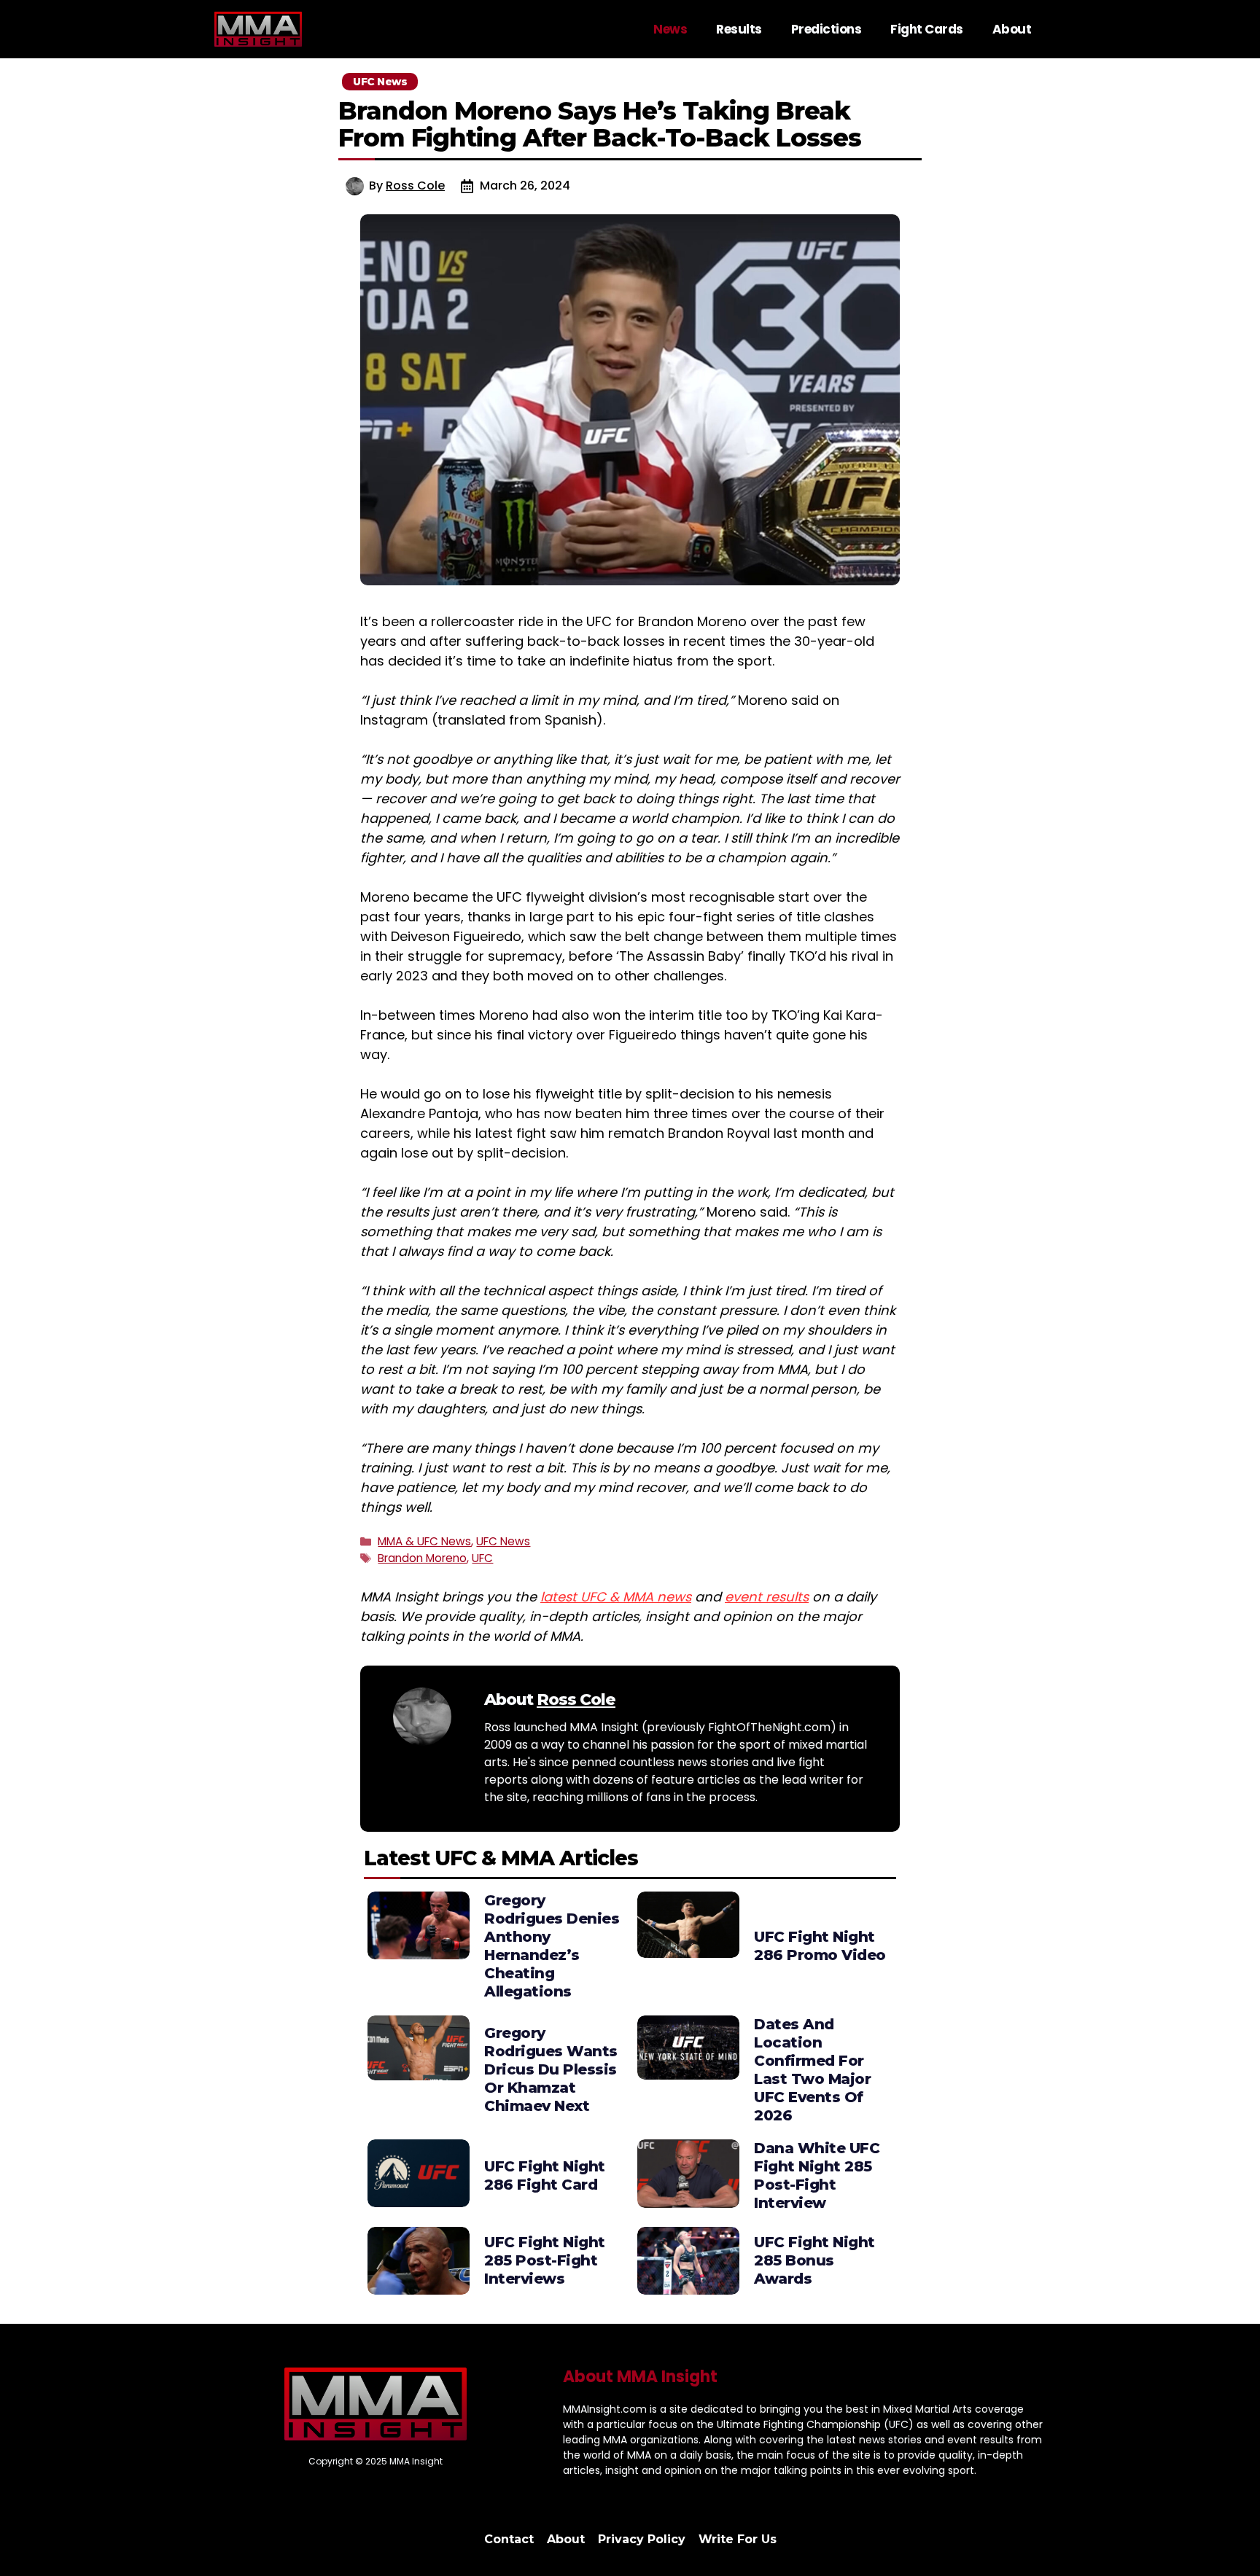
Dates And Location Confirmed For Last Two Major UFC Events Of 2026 (812, 2070)
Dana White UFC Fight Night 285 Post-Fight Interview (817, 2175)
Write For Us (738, 2539)
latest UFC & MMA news (616, 1597)
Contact (509, 2539)
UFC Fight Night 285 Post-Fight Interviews (545, 2260)
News (670, 29)
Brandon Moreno (422, 1558)
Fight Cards (927, 29)
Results (739, 29)
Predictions (827, 29)
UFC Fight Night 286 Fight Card (545, 2175)
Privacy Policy (642, 2539)
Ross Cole (415, 186)
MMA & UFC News (424, 1541)
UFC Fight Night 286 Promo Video (820, 1946)
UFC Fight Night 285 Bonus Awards (814, 2260)
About (1012, 29)
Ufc (482, 1558)
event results (767, 1597)
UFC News (503, 1541)
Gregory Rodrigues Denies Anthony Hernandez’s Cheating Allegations (552, 1946)
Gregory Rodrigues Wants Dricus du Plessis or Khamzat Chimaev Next (551, 2069)
